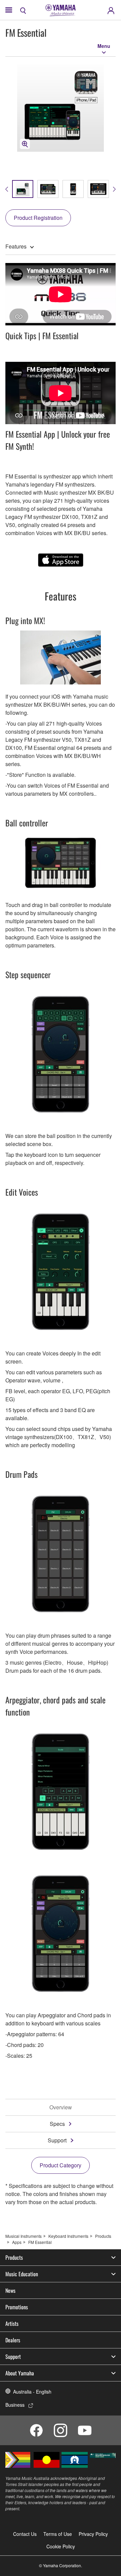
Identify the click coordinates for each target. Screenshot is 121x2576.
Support (57, 2140)
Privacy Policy (93, 2534)
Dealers (13, 2340)
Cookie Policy (61, 2546)
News (10, 2290)
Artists (12, 2323)
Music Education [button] (22, 2274)
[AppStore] (61, 560)
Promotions (17, 2307)
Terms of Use (58, 2534)
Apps (17, 2242)
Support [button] (13, 2357)
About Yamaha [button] (20, 2373)
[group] (23, 189)
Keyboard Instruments (68, 2236)
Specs (57, 2124)
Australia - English (32, 2392)
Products (103, 2236)
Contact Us (25, 2534)
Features (16, 246)
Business (15, 2405)
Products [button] (14, 2257)
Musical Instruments (24, 2236)
